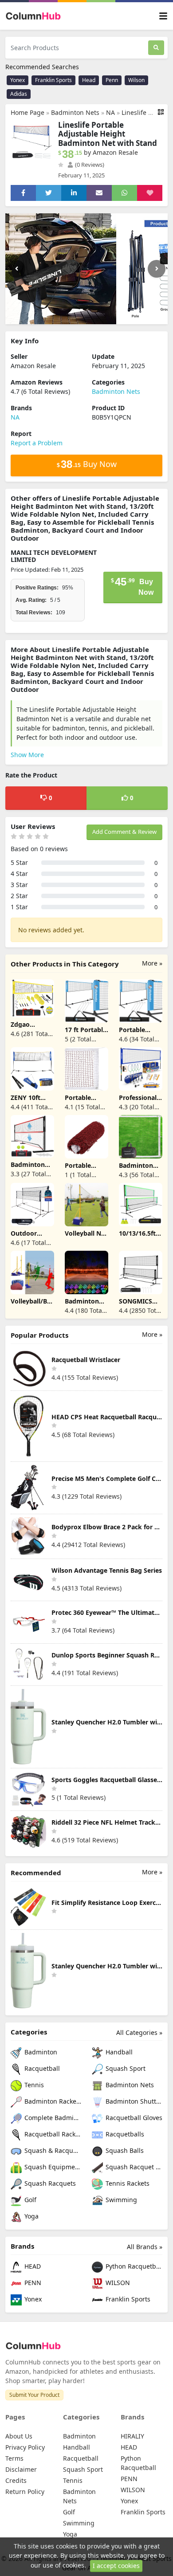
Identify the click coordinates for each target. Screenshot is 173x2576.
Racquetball (41, 2068)
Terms (14, 2458)
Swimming (120, 2200)
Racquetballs (124, 2134)
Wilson (136, 80)
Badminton (40, 2052)
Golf (29, 2200)
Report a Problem (37, 443)
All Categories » (139, 2032)
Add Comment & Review (124, 832)
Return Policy (25, 2492)
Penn (112, 80)
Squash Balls (124, 2150)
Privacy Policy (25, 2447)
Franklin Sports (53, 80)
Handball (118, 2052)
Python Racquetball (133, 2266)
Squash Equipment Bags (52, 2167)
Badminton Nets (75, 112)
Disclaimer (21, 2469)
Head (89, 80)
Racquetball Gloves (133, 2118)
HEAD (32, 2266)
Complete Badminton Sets (52, 2118)
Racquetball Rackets (52, 2134)
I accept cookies (116, 2566)
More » (152, 963)
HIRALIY (132, 2436)
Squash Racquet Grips (133, 2167)
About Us (19, 2436)
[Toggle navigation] (163, 16)
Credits (16, 2480)
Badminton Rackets (52, 2101)
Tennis (33, 2085)
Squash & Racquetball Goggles (52, 2150)
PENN (32, 2283)
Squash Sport (125, 2068)
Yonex (18, 80)
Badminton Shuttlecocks (133, 2101)
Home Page (28, 112)
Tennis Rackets (127, 2183)
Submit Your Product (34, 2395)
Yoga (31, 2216)
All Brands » (145, 2247)
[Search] (156, 48)
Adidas (19, 94)
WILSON (117, 2283)
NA (110, 112)
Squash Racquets (49, 2183)
